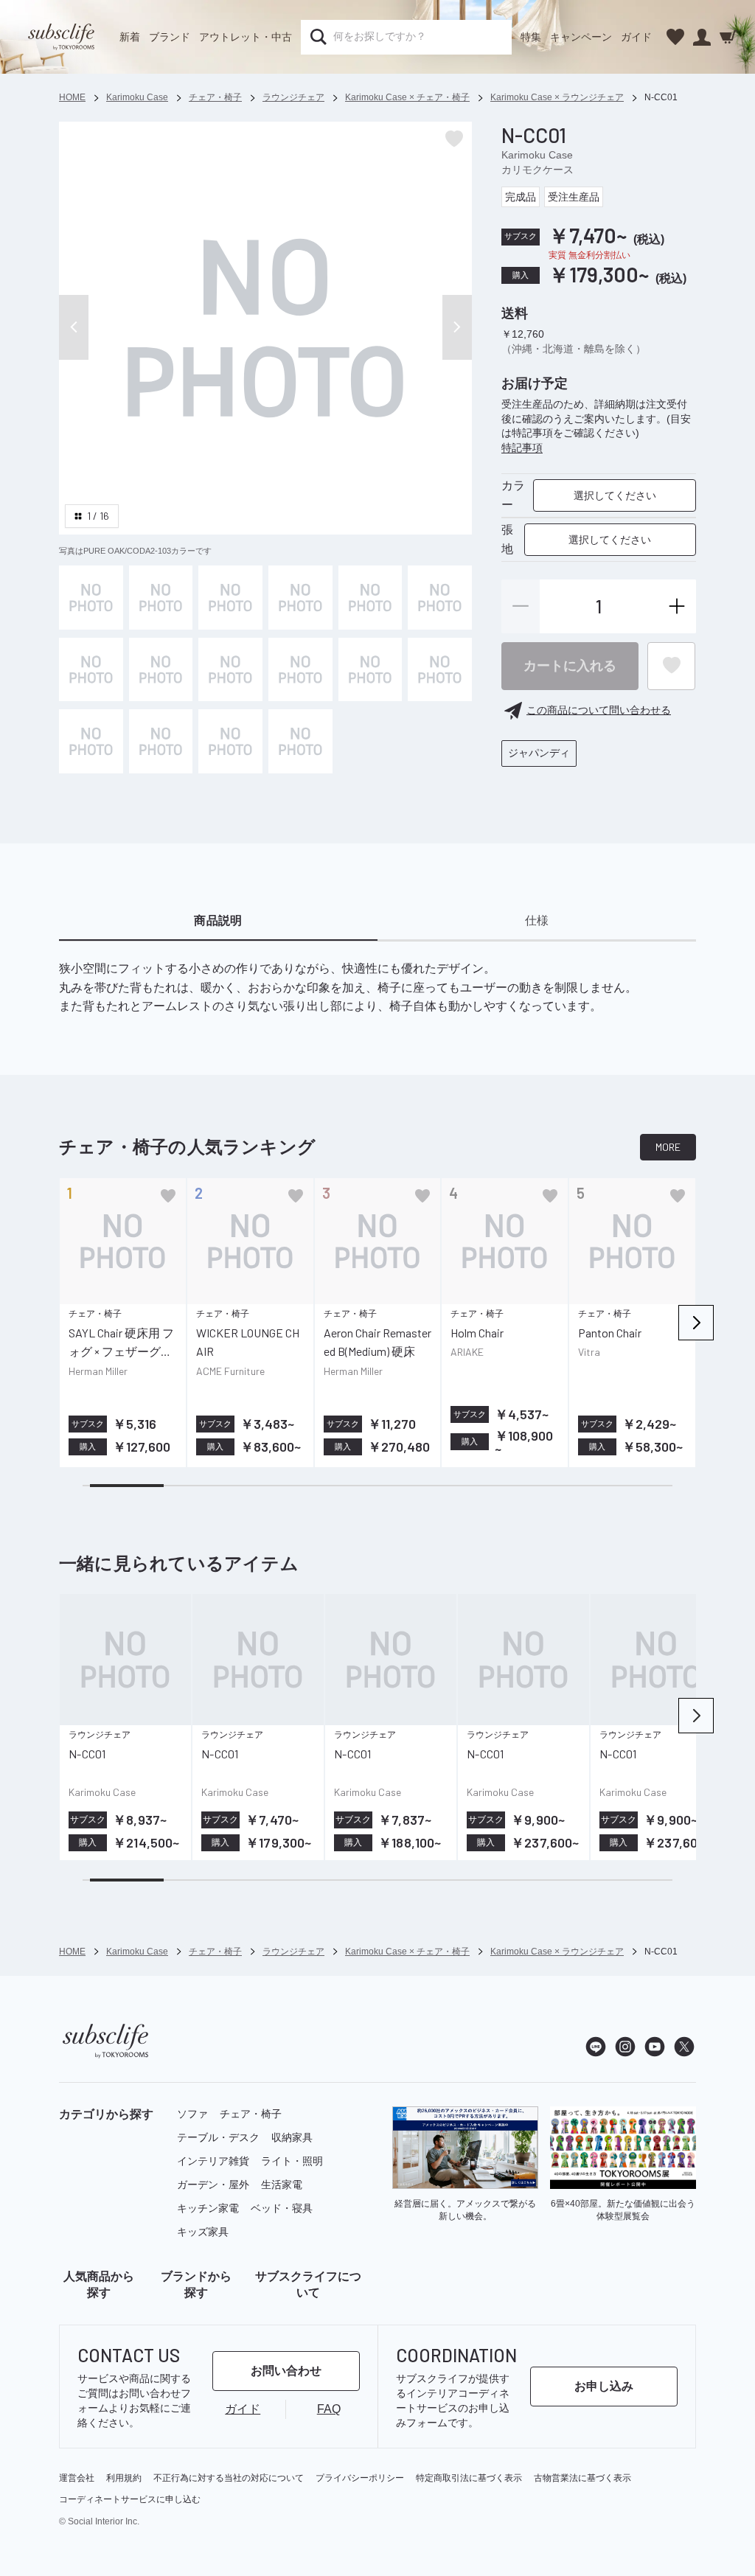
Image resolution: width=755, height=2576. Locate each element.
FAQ (329, 2409)
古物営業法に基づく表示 (582, 2478)
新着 (130, 37)
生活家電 (282, 2185)
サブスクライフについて (308, 2284)
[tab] (218, 922)
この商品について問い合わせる (599, 710)
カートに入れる (570, 666)
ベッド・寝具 (282, 2208)
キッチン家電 (208, 2208)
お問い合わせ (286, 2371)
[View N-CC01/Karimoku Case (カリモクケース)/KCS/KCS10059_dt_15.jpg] (300, 741)
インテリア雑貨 (213, 2161)
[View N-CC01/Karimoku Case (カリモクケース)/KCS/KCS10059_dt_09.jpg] (440, 598)
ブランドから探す (196, 2284)
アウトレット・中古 (246, 37)
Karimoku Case (537, 155)
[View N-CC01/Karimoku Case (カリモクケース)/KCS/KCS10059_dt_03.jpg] (161, 670)
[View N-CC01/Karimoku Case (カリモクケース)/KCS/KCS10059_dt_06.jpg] (370, 670)
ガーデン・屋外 (213, 2185)
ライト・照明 (292, 2161)
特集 (531, 37)
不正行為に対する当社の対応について (229, 2478)
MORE (668, 1147)
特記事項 (522, 448)
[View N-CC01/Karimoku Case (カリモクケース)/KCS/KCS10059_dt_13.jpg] (300, 598)
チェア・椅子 (251, 2114)
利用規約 (124, 2478)
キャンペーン (581, 37)
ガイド (636, 37)
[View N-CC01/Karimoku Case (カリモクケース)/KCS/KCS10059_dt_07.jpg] (440, 670)
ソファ (192, 2114)
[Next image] (457, 327)
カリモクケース (537, 170)
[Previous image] (74, 327)
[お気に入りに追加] (168, 1196)
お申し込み (604, 2386)
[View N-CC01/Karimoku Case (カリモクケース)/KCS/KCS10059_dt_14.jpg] (370, 598)
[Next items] (696, 1323)
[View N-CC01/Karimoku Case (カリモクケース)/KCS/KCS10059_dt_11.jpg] (230, 741)
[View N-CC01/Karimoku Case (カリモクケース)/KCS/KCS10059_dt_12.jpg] (91, 670)
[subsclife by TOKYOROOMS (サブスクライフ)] (61, 37)
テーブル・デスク (218, 2137)
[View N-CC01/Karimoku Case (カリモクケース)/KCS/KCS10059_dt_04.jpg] (230, 670)
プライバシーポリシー (360, 2478)
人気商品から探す (99, 2284)
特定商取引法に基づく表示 (469, 2478)
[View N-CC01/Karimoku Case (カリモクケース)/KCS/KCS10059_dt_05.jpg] (300, 670)
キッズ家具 (203, 2232)
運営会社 (77, 2478)
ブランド (170, 37)
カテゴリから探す (106, 2114)
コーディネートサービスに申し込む (130, 2499)
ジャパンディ (539, 753)
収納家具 (292, 2137)
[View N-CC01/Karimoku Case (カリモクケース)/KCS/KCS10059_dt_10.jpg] (161, 741)
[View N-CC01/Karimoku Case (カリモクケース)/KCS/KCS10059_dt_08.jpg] (91, 741)
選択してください (615, 495)
